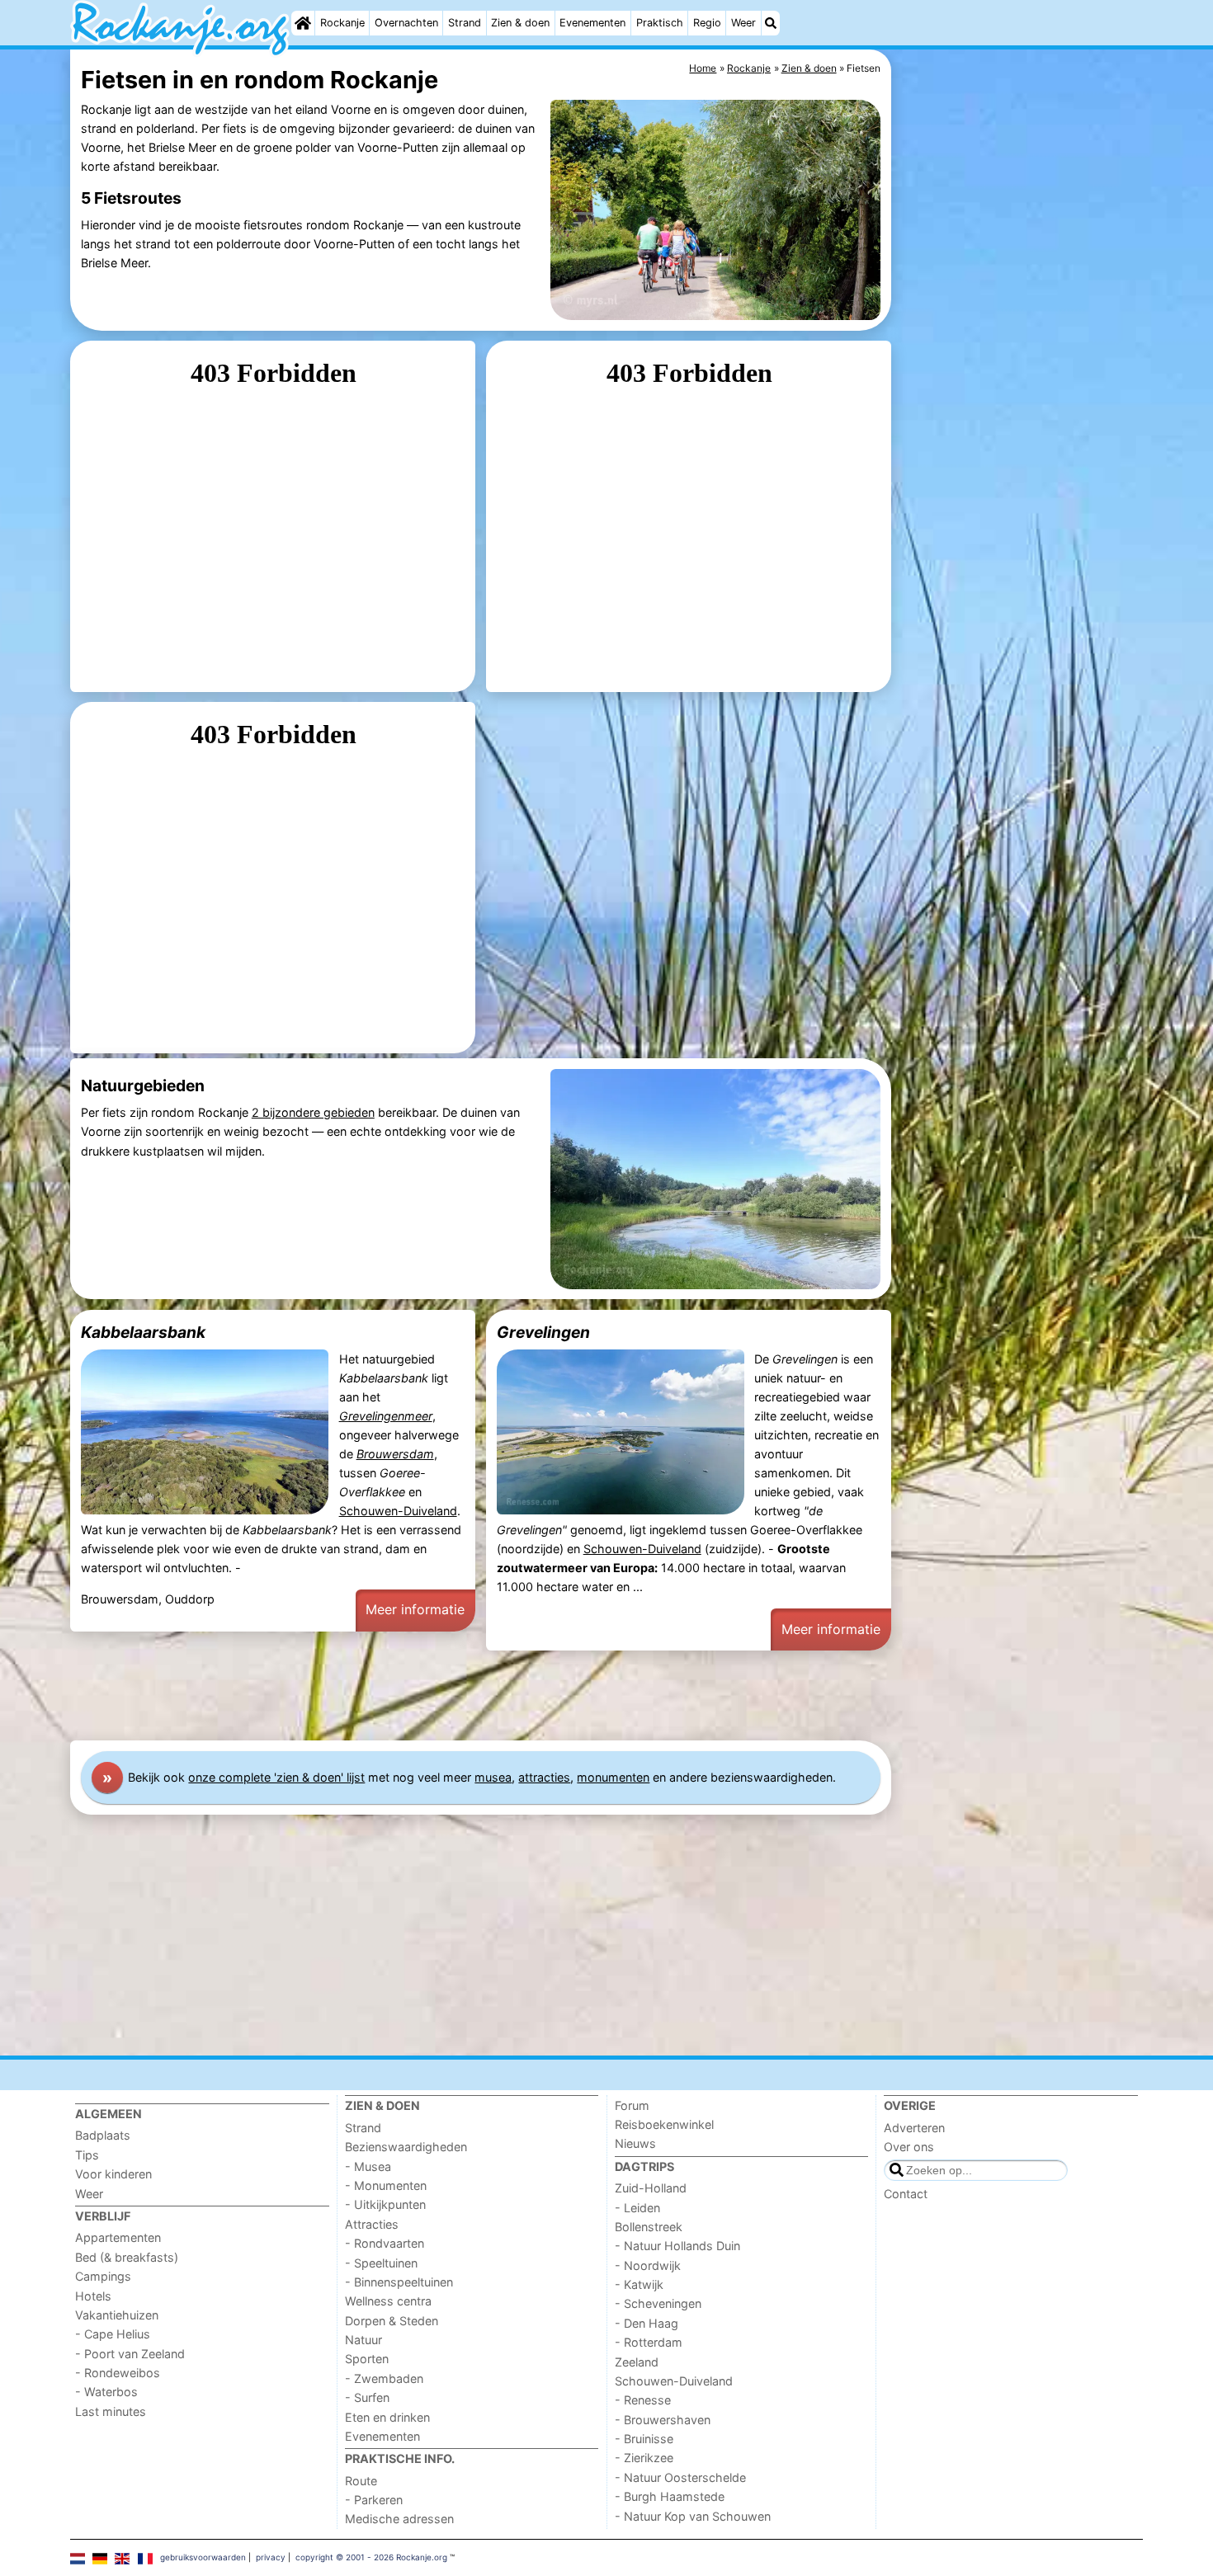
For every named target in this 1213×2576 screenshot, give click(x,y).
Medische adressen (399, 2519)
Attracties (372, 2224)
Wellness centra (388, 2301)
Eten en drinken (387, 2417)
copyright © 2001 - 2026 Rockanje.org (371, 2557)
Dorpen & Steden (392, 2321)
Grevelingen (543, 1332)
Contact (906, 2194)
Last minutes (111, 2411)
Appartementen (118, 2237)
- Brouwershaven (663, 2420)
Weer (743, 23)
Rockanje (342, 23)
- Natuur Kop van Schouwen (693, 2516)
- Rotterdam (649, 2342)
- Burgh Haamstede (670, 2496)
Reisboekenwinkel (664, 2124)
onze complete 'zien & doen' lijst (276, 1777)
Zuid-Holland (651, 2188)
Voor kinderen (113, 2174)
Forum (632, 2105)
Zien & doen (520, 23)
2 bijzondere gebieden (313, 1112)
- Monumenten (386, 2185)
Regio (707, 23)
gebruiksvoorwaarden (203, 2557)
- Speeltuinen (381, 2263)
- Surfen (367, 2397)
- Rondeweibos (118, 2373)
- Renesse (643, 2400)
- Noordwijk (648, 2265)
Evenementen (592, 23)
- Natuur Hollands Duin (677, 2246)
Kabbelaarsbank (143, 1332)
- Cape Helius (113, 2334)
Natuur (363, 2340)
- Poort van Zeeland (130, 2354)
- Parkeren (374, 2500)
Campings (103, 2276)
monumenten (613, 1777)
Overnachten (406, 23)
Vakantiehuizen (117, 2315)
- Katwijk (639, 2284)
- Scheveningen (658, 2303)
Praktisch (660, 23)
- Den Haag (647, 2323)
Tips (87, 2155)
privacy (271, 2557)
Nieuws (635, 2143)
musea (493, 1777)
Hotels (93, 2296)
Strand (465, 23)
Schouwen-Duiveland (398, 1511)
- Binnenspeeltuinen (399, 2282)
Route (361, 2481)
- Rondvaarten (385, 2243)
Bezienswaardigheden (406, 2147)
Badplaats (103, 2135)
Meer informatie (415, 1609)
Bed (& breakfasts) (127, 2257)
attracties (544, 1777)
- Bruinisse (644, 2439)
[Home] (303, 23)
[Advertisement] (1019, 429)
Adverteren (914, 2128)
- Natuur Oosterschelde (680, 2477)
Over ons (909, 2147)
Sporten (367, 2359)
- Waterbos (106, 2392)
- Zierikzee (644, 2458)
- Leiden (637, 2208)
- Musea (368, 2166)
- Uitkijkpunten (385, 2204)
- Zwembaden (384, 2378)
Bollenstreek (649, 2227)
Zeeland (637, 2362)
